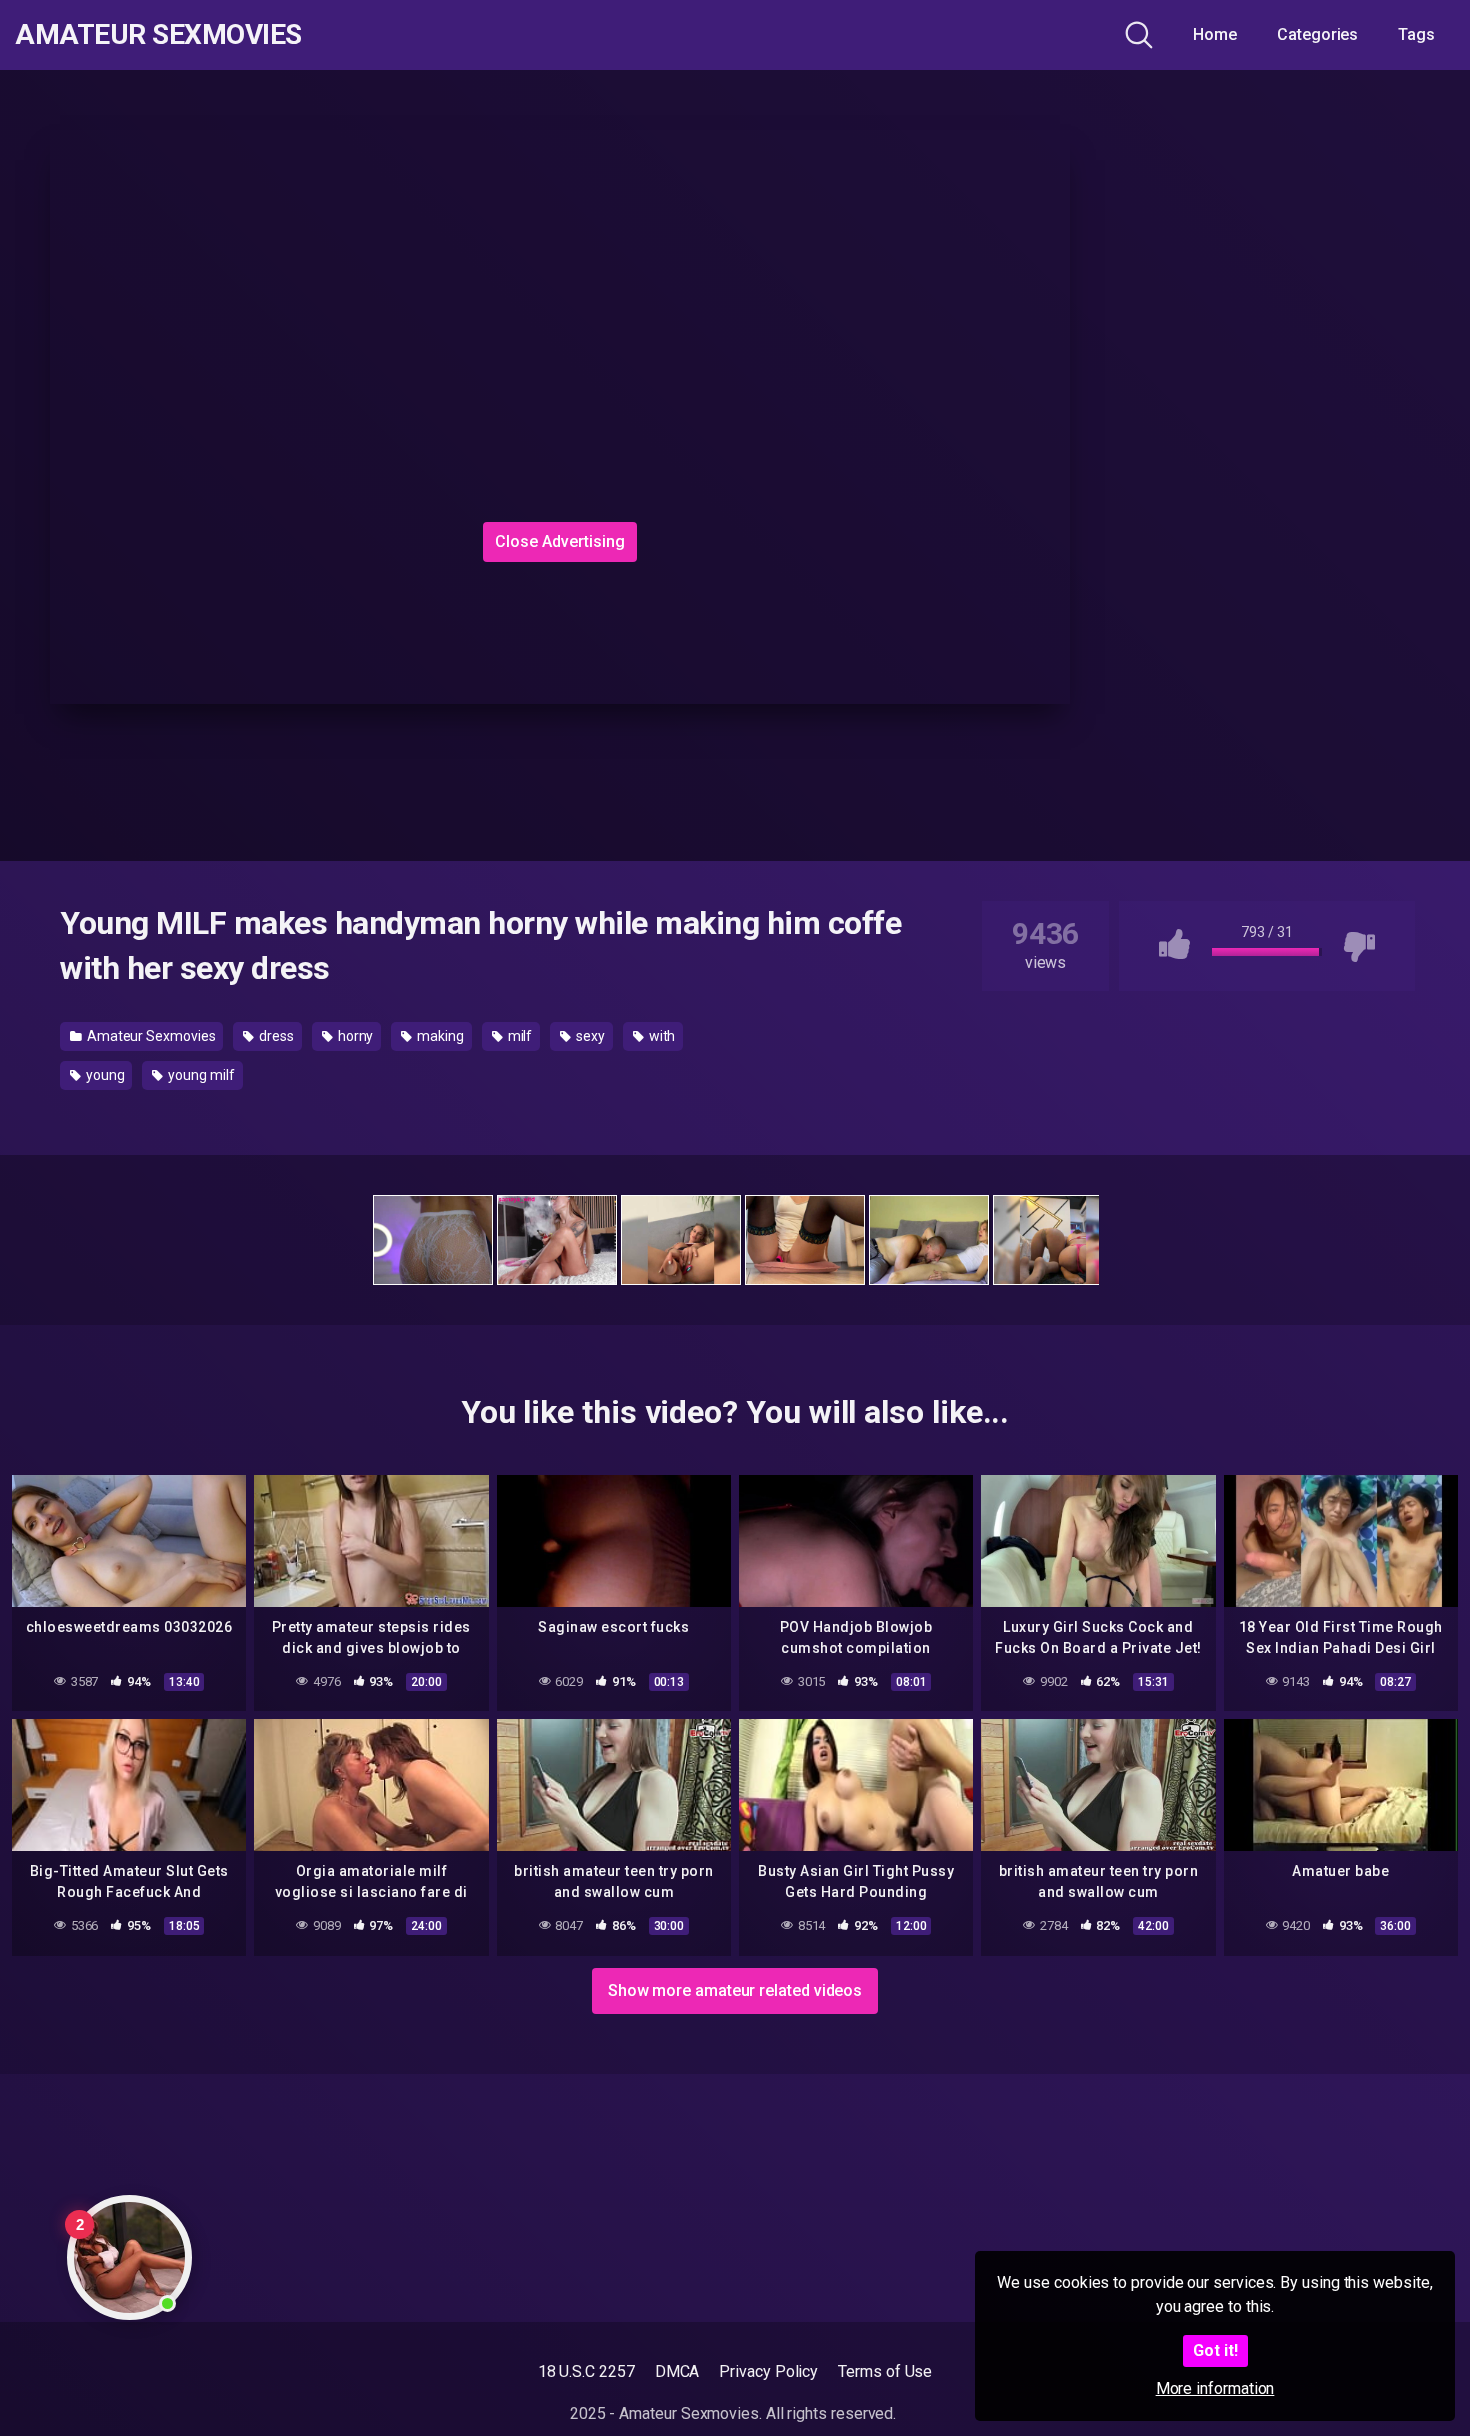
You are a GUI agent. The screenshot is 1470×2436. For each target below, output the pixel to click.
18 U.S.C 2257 (586, 2371)
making (438, 1036)
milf (519, 1036)
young (104, 1075)
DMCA (677, 2371)
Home (1215, 34)
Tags (1416, 34)
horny (354, 1036)
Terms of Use (885, 2371)
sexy (589, 1036)
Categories (1317, 34)
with (661, 1036)
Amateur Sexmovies (158, 35)
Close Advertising (560, 541)
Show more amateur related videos (735, 1990)
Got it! (1215, 2350)
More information (1215, 2388)
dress (275, 1036)
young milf (199, 1075)
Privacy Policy (768, 2371)
